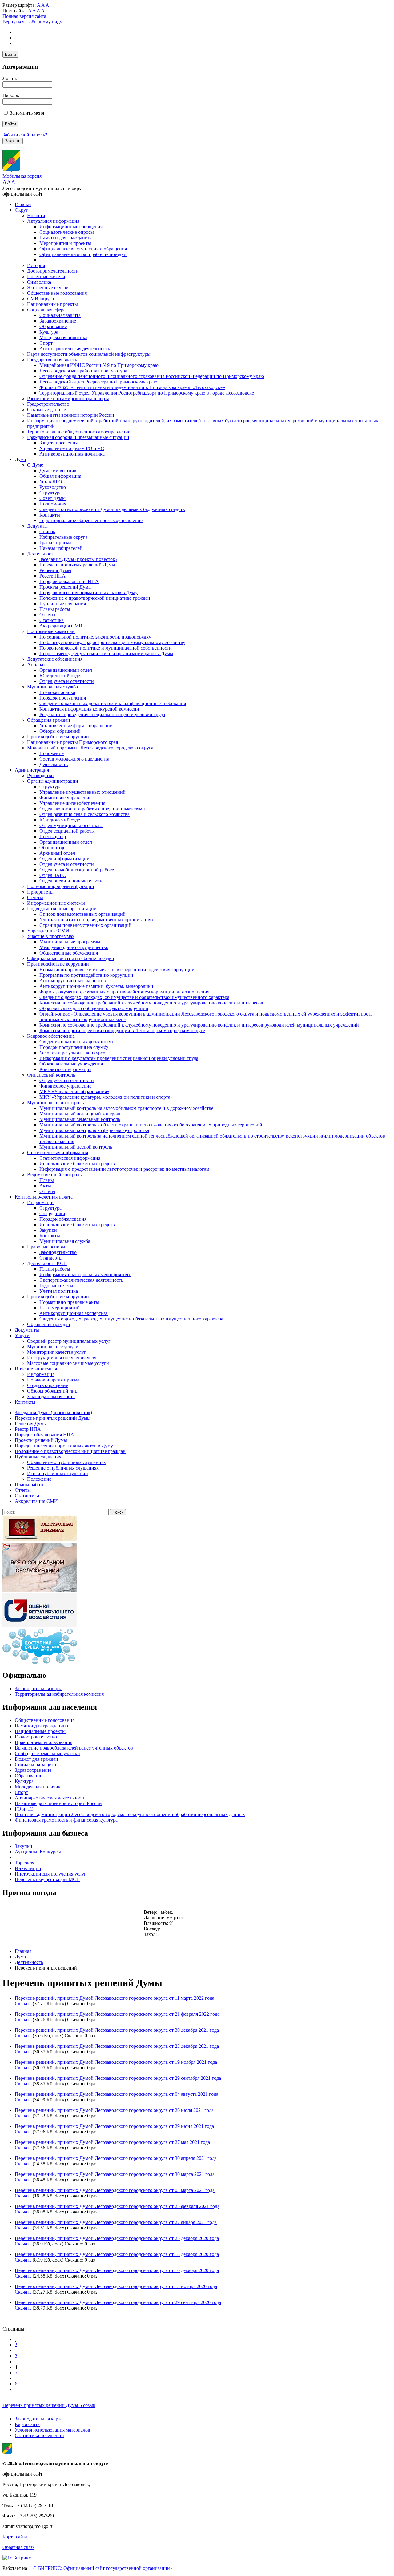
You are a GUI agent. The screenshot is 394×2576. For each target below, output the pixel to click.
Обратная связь (18, 2547)
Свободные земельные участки (47, 1753)
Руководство (53, 487)
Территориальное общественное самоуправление (79, 432)
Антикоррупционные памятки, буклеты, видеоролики (96, 986)
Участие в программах (51, 936)
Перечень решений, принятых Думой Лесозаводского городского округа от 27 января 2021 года (116, 2222)
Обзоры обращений (60, 731)
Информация (41, 1202)
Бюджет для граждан (36, 1759)
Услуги (22, 1335)
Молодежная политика (63, 337)
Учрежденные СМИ (48, 931)
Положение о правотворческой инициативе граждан (95, 598)
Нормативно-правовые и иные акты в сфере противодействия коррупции (117, 970)
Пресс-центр (53, 836)
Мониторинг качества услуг (57, 1352)
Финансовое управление (65, 798)
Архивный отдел (57, 853)
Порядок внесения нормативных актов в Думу (88, 592)
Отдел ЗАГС (53, 875)
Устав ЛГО (51, 482)
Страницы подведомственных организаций (85, 925)
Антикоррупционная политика (72, 454)
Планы (47, 1180)
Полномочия (53, 504)
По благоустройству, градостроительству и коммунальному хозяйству (112, 642)
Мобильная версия (22, 176)
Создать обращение (48, 1385)
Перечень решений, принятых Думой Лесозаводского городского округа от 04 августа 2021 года (117, 2094)
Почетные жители (46, 276)
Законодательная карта (51, 1396)
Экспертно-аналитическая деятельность (81, 1280)
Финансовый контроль (51, 1075)
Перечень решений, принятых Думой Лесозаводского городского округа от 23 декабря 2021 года (117, 2046)
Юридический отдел (61, 676)
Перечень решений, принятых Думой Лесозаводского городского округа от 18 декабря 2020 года (117, 2254)
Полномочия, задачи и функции (61, 886)
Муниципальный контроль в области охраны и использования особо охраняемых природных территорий (151, 1125)
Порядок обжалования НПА (69, 581)
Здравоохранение (58, 321)
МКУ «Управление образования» (74, 1091)
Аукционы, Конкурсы (38, 1852)
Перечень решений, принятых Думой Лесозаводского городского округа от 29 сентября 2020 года (118, 2302)
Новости (36, 215)
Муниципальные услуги (53, 1347)
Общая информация (60, 476)
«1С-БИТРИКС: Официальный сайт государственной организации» (100, 2568)
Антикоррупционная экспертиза (74, 981)
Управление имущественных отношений (82, 792)
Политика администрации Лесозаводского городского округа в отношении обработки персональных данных (130, 1814)
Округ (21, 210)
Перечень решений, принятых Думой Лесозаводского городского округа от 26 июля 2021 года (114, 2110)
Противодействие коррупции (58, 737)
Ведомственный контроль (54, 1175)
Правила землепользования (44, 1742)
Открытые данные (46, 410)
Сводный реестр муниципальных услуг (69, 1341)
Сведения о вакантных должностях (76, 1042)
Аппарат (36, 665)
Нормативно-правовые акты (69, 1302)
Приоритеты (40, 892)
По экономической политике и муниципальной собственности (106, 648)
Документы (27, 1330)
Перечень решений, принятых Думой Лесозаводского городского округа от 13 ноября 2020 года (116, 2286)
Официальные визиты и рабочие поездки (83, 254)
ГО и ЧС (24, 1809)
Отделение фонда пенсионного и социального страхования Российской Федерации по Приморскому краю (152, 376)
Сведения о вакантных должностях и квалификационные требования (113, 703)
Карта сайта (27, 2424)
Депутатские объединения (55, 659)
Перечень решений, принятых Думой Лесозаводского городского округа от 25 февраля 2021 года (117, 2206)
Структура (50, 493)
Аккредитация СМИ (61, 626)
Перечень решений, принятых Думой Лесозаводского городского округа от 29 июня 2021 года (114, 2126)
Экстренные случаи (48, 288)
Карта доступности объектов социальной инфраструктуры (89, 354)
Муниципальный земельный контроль (80, 1119)
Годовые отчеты (56, 1286)
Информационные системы (56, 903)
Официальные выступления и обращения (83, 249)
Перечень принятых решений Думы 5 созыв (49, 2405)
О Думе (35, 465)
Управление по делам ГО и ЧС (72, 448)
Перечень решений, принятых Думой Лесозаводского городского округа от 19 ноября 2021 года (116, 2062)
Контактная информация (65, 1069)
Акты (45, 1186)
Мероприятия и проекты (65, 243)
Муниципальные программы (70, 942)
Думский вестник (58, 471)
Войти (10, 54)
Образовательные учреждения (71, 1064)
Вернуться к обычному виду (32, 22)
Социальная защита (60, 315)
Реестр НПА (52, 576)
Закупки (48, 1230)
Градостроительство (48, 404)
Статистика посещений (39, 2435)
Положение (52, 753)
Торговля (24, 1863)
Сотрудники (52, 1213)
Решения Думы (55, 570)
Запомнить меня (27, 113)
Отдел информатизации (64, 859)
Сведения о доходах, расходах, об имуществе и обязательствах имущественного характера (134, 997)
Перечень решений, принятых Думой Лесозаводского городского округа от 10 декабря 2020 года (117, 2270)
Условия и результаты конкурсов (74, 1053)
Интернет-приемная (36, 1369)
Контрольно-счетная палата (44, 1197)
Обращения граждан (49, 720)
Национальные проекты (52, 304)
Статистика (52, 620)
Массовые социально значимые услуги (68, 1363)
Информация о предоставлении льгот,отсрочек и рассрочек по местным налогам (124, 1169)
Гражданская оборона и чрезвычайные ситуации (78, 437)
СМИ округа (40, 299)
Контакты (50, 515)
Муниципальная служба (52, 687)
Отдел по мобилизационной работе (77, 870)
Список (47, 531)
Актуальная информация (53, 221)
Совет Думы (52, 498)
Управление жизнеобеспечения (72, 803)
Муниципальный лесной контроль (76, 1147)
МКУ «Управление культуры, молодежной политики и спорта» (106, 1097)
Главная (23, 204)
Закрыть (13, 141)
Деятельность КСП (47, 1263)
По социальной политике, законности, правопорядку (95, 637)
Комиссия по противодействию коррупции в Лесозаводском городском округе (122, 1030)
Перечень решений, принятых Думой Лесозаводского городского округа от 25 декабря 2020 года (117, 2238)
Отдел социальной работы (67, 831)
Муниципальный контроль (55, 1103)
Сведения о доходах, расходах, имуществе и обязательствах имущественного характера (131, 1319)
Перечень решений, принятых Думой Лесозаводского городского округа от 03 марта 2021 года (115, 2190)
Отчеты (47, 615)
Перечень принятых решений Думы (77, 565)
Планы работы (55, 609)
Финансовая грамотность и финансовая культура (66, 1820)
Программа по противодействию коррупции (86, 975)
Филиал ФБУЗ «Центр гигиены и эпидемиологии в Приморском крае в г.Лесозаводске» (132, 387)
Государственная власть (52, 360)
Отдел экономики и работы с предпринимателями (92, 809)
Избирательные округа (63, 537)
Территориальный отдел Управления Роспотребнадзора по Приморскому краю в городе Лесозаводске (147, 393)
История (36, 265)
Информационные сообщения (71, 227)
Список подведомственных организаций (82, 914)
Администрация (32, 770)
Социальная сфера (46, 310)
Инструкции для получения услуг (63, 1358)
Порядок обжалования (63, 1219)
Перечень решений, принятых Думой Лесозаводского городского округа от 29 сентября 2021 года (118, 2078)
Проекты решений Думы (66, 587)
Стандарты (51, 1258)
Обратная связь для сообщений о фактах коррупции (94, 1008)
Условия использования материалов (52, 2430)
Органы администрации (53, 781)
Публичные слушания (63, 604)
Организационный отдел (66, 670)
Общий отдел (54, 848)
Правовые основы (46, 1247)
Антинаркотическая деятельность (75, 349)
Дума (20, 459)
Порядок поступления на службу (74, 1047)
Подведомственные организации (62, 909)
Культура (49, 332)
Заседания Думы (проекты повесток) (78, 559)
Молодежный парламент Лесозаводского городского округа (90, 748)
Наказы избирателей (61, 548)
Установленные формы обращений (76, 726)
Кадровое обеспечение (51, 1036)
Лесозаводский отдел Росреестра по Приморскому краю (98, 382)
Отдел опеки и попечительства (72, 881)
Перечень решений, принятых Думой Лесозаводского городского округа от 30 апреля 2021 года (116, 2158)
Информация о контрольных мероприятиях (85, 1274)
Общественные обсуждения (69, 953)
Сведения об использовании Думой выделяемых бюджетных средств (112, 509)
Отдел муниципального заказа (71, 825)
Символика (39, 282)
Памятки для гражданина (66, 238)
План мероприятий (60, 1308)
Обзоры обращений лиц (52, 1391)
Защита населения (58, 443)
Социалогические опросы (67, 232)
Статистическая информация (58, 1152)
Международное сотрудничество (74, 947)
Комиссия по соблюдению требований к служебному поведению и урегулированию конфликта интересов (151, 1003)
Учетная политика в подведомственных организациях (96, 920)
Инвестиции (28, 1868)
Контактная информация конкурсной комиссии (89, 709)
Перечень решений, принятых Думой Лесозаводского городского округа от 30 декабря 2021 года (117, 2030)
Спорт (46, 343)
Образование (53, 326)
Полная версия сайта (24, 16)
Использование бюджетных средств (77, 1164)
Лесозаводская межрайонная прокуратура (83, 371)
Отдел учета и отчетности (67, 681)
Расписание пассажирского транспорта (68, 398)
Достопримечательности (53, 271)
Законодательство (58, 1252)
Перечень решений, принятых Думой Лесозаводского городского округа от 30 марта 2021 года (115, 2174)
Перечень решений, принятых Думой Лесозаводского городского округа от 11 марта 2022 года (115, 1998)
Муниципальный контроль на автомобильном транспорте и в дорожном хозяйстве (126, 1108)
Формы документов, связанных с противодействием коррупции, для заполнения (124, 992)
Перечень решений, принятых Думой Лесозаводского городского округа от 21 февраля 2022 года (117, 2014)
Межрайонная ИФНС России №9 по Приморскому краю (99, 365)
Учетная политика (59, 1291)
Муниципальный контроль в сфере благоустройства (94, 1130)
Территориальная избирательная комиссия (59, 1694)
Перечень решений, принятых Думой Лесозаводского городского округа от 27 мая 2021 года (112, 2142)
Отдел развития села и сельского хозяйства (84, 814)
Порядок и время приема (53, 1380)
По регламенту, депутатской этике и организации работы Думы (106, 653)
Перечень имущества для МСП (47, 1879)
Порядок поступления (63, 698)
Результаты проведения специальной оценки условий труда (102, 714)
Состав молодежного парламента (74, 759)
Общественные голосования (57, 293)
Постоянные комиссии (51, 631)
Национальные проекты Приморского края (72, 742)
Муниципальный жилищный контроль (80, 1114)
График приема (55, 543)
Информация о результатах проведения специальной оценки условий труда (119, 1058)
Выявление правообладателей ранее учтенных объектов (74, 1748)
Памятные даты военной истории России (71, 415)
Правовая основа (57, 692)
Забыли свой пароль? (25, 135)
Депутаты (37, 526)
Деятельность (41, 554)
